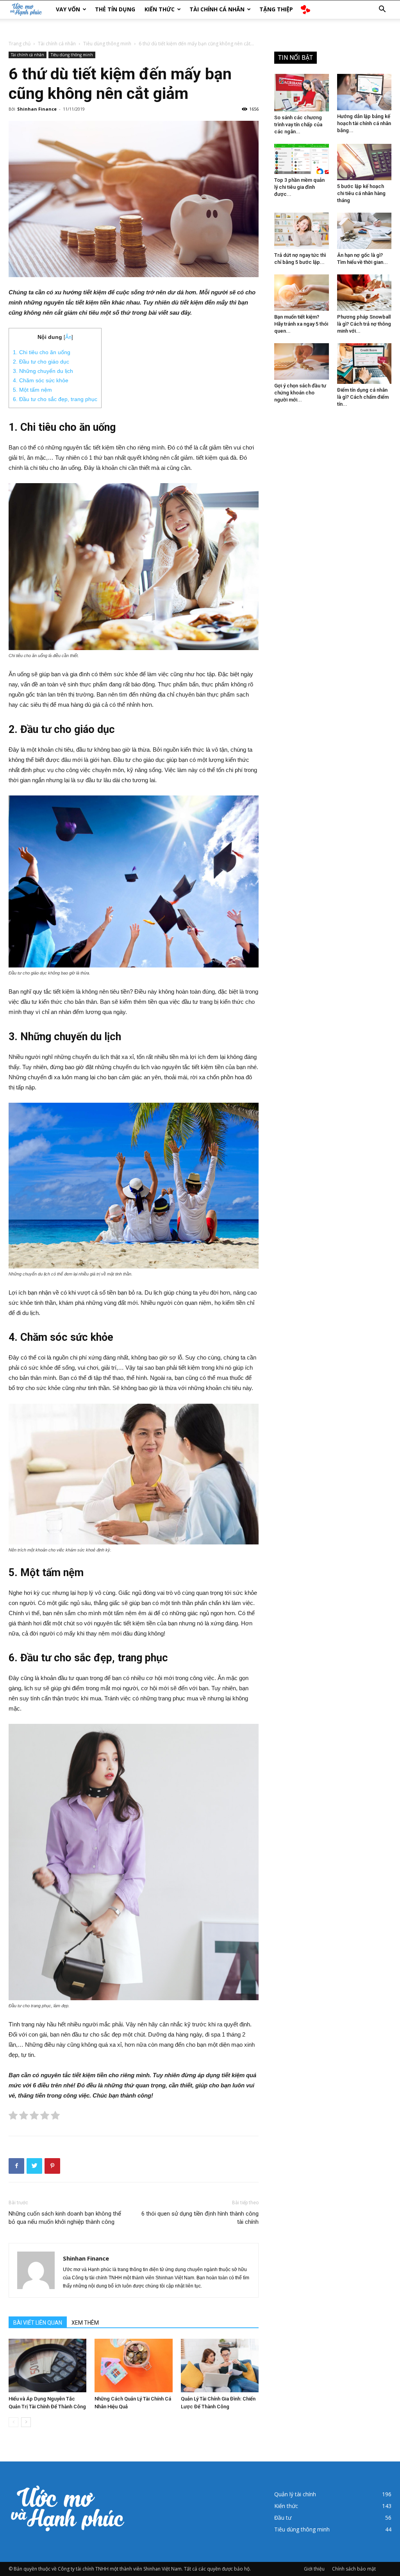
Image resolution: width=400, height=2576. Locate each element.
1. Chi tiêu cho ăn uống (42, 352)
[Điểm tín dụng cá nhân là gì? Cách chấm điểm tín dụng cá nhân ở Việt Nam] (364, 364)
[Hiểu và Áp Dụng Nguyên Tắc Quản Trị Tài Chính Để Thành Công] (47, 2366)
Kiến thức (160, 9)
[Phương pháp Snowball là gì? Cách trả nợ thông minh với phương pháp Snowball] (364, 293)
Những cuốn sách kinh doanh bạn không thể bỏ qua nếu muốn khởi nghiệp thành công (65, 2218)
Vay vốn (68, 9)
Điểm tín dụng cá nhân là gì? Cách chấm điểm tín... (363, 397)
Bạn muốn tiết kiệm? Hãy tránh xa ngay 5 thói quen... (301, 324)
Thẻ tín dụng (115, 9)
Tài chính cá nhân (217, 9)
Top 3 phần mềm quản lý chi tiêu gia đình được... (299, 187)
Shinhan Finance (37, 109)
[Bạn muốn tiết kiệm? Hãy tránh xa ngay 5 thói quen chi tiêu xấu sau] (302, 293)
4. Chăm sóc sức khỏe (41, 380)
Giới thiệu (314, 2569)
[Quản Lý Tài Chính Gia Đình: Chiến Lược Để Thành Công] (220, 2366)
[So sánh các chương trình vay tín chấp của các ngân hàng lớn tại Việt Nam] (302, 93)
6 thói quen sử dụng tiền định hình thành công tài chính (200, 2218)
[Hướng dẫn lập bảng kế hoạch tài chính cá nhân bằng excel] (364, 92)
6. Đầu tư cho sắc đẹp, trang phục (55, 399)
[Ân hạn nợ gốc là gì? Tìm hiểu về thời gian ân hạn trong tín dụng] (364, 231)
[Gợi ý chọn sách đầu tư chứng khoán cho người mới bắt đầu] (302, 361)
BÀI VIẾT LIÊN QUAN (38, 2323)
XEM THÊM (85, 2323)
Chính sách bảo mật (354, 2569)
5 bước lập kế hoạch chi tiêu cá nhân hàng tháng (361, 193)
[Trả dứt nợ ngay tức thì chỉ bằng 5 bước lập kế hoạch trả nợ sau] (302, 231)
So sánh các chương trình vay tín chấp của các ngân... (298, 125)
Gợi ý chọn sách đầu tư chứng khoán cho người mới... (300, 393)
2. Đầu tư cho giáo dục (41, 362)
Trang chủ (20, 44)
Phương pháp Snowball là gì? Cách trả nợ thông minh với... (364, 324)
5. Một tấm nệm (32, 390)
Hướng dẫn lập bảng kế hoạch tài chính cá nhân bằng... (364, 123)
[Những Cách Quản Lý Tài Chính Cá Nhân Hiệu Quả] (133, 2366)
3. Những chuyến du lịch (43, 371)
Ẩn (68, 337)
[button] (382, 10)
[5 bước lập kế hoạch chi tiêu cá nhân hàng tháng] (364, 162)
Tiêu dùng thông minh (107, 44)
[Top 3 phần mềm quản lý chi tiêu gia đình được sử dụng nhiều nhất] (302, 159)
